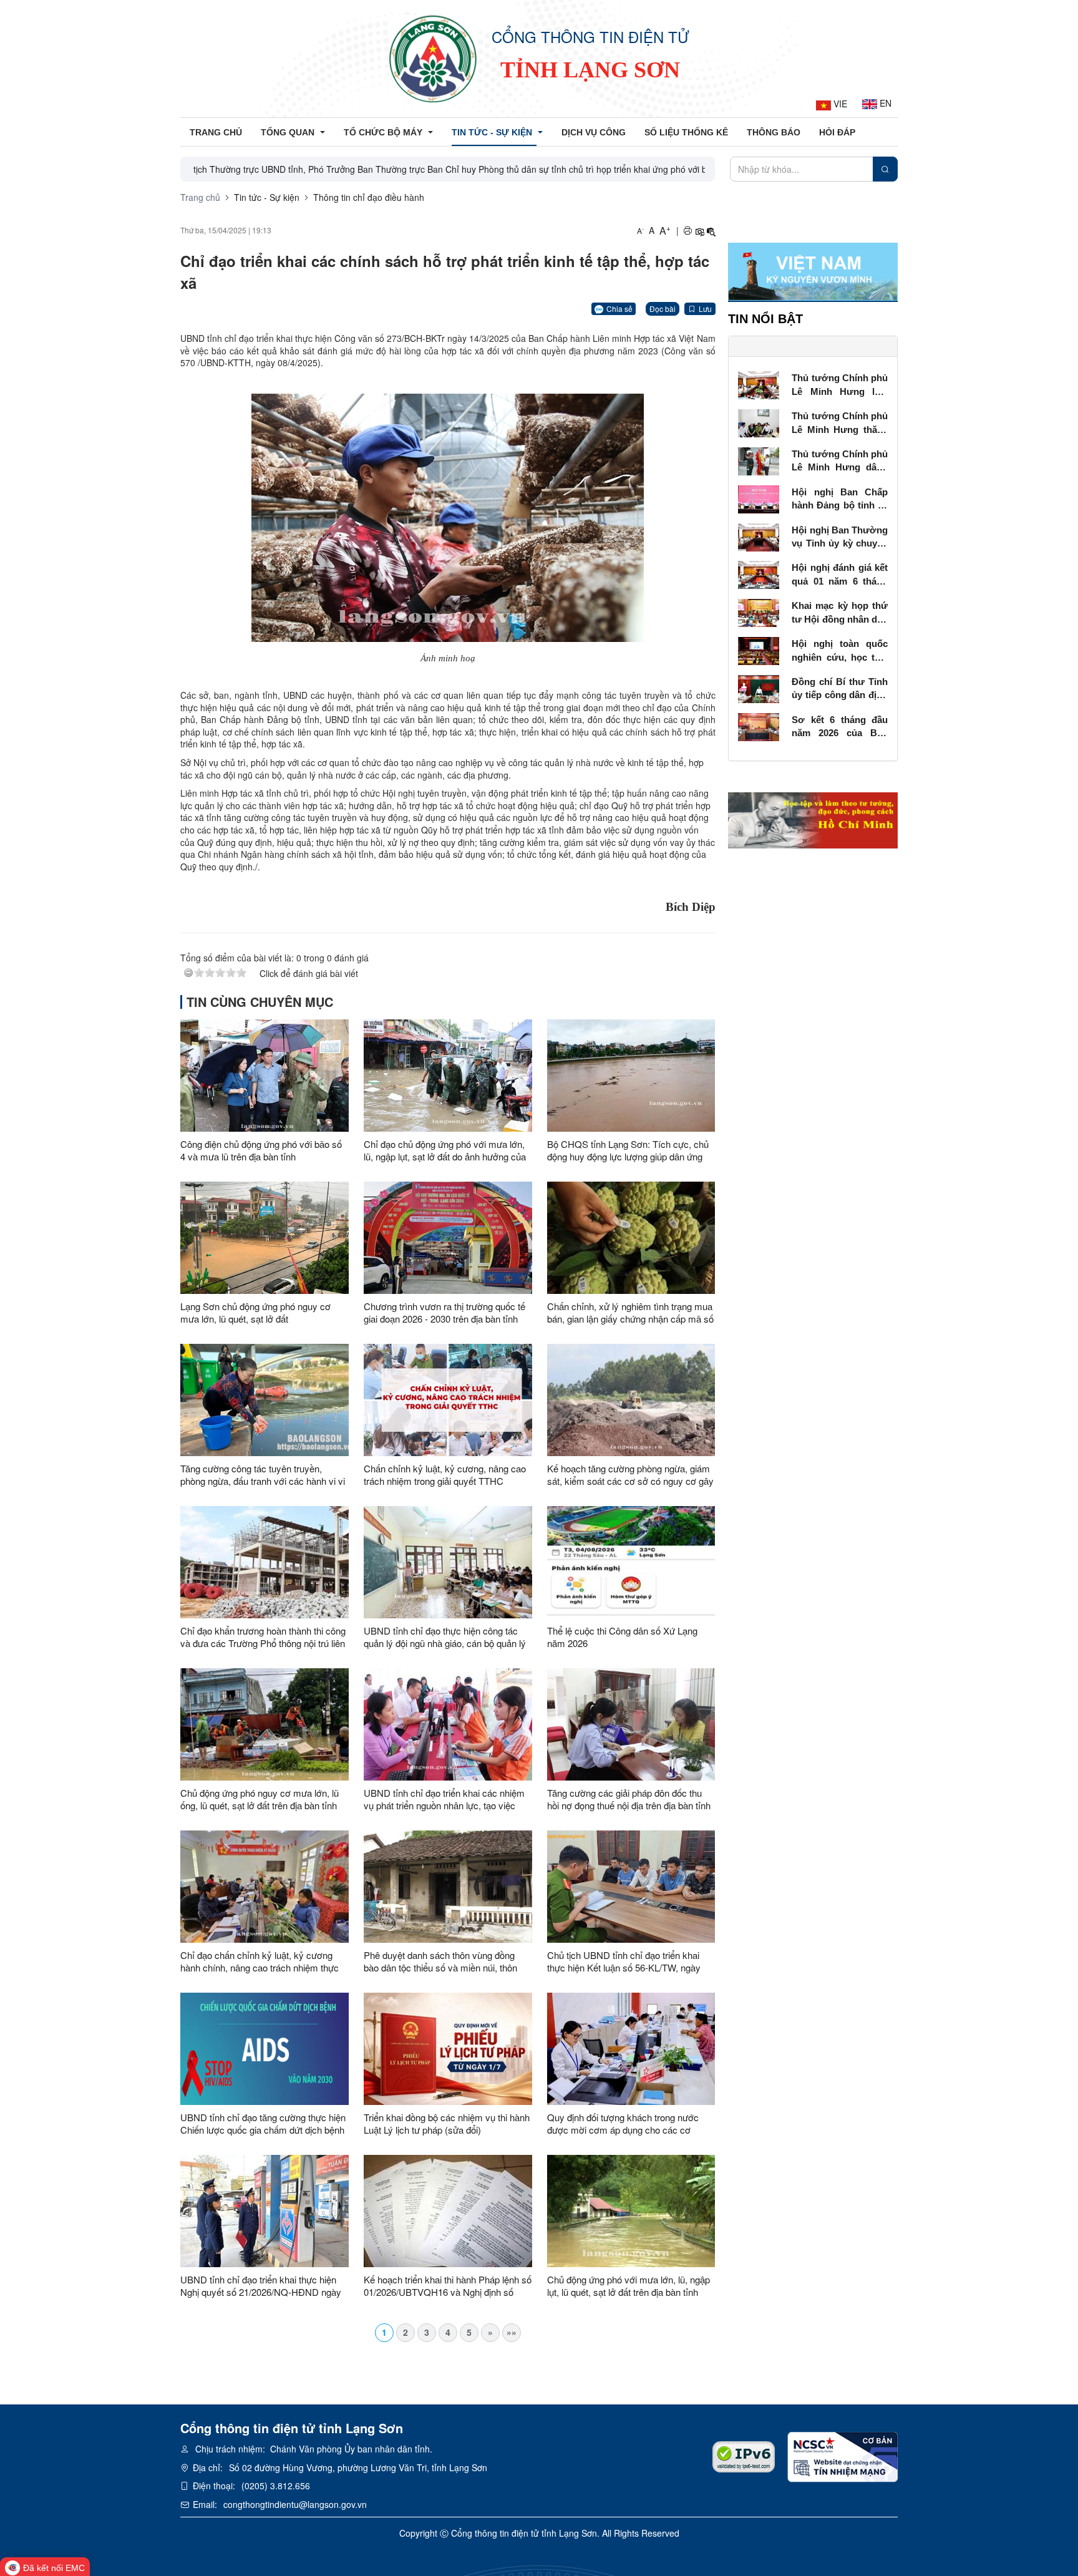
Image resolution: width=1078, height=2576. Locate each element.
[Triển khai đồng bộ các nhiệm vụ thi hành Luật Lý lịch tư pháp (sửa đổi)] (448, 2049)
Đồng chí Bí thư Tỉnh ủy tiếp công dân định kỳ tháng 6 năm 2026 (840, 689)
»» (512, 2332)
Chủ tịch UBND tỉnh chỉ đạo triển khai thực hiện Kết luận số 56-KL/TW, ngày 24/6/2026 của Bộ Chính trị (624, 1961)
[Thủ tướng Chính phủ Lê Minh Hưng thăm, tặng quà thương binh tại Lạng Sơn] (759, 422)
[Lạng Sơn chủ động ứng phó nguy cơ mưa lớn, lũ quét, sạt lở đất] (265, 1238)
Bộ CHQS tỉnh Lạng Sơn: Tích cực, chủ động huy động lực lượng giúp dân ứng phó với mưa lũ (628, 1150)
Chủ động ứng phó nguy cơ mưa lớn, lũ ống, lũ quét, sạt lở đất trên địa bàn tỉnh (260, 1799)
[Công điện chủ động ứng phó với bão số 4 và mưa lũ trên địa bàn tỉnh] (265, 1076)
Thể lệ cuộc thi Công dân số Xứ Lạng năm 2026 (622, 1637)
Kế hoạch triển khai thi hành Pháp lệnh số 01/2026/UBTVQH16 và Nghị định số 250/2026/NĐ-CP (448, 2286)
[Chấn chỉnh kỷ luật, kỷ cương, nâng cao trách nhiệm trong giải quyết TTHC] (448, 1400)
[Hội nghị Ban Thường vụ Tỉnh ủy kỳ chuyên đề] (759, 536)
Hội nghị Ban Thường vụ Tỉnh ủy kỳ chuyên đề (840, 537)
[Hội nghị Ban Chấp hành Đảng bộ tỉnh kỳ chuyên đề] (759, 498)
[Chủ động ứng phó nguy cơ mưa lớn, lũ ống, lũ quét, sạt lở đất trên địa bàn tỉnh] (265, 1724)
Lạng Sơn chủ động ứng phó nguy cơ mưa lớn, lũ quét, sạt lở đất (255, 1313)
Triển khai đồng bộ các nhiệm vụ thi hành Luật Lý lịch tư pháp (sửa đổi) (447, 2124)
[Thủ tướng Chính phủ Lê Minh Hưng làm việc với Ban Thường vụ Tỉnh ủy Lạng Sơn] (759, 384)
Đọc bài (663, 309)
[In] (687, 231)
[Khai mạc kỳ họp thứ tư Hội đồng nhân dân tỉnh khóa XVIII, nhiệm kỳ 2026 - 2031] (759, 611)
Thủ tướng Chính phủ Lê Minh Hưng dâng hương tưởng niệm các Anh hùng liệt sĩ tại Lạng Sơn (840, 461)
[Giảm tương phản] (711, 231)
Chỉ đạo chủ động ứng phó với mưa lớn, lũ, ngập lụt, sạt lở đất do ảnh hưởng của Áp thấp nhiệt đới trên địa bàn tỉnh (445, 1150)
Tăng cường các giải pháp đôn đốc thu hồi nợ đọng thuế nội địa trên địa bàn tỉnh (629, 1799)
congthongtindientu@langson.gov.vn (295, 2504)
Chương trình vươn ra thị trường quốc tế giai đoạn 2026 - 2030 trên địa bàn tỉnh (444, 1313)
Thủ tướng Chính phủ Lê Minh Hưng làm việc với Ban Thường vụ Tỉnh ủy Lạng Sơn (840, 385)
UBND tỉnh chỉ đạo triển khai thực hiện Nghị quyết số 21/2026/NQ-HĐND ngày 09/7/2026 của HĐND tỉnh (261, 2286)
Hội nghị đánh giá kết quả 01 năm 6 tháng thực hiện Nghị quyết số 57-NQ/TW (840, 575)
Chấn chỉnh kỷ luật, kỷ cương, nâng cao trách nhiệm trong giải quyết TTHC (445, 1475)
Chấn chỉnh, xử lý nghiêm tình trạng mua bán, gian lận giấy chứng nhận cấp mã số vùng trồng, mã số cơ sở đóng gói (630, 1313)
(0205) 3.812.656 (276, 2486)
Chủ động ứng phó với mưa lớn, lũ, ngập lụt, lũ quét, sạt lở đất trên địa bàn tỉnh (629, 2286)
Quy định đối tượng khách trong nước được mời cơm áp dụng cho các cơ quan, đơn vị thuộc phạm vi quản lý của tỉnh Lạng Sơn (627, 2124)
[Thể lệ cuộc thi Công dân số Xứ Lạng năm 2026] (631, 1562)
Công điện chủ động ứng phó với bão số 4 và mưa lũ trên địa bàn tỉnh (261, 1150)
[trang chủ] (433, 59)
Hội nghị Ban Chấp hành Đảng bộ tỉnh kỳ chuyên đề (840, 499)
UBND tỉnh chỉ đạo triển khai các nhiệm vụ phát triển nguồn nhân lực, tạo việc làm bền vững (444, 1799)
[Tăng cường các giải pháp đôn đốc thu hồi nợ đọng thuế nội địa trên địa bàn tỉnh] (631, 1724)
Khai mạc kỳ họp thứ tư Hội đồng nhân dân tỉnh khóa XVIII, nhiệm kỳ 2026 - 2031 (840, 613)
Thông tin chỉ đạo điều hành (369, 197)
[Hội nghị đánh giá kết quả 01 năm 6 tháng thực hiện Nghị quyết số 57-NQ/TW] (759, 574)
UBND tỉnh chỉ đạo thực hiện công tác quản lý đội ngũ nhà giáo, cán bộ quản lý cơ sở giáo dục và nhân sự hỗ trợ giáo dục (445, 1637)
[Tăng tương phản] (699, 231)
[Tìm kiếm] (885, 169)
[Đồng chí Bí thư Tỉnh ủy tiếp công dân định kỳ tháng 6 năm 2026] (759, 688)
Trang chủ (200, 197)
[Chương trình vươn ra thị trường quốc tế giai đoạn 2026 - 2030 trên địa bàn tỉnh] (448, 1238)
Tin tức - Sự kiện (267, 197)
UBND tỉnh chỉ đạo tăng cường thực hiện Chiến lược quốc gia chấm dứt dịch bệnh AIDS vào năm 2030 (263, 2124)
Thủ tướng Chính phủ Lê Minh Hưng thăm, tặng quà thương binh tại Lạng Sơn (840, 423)
